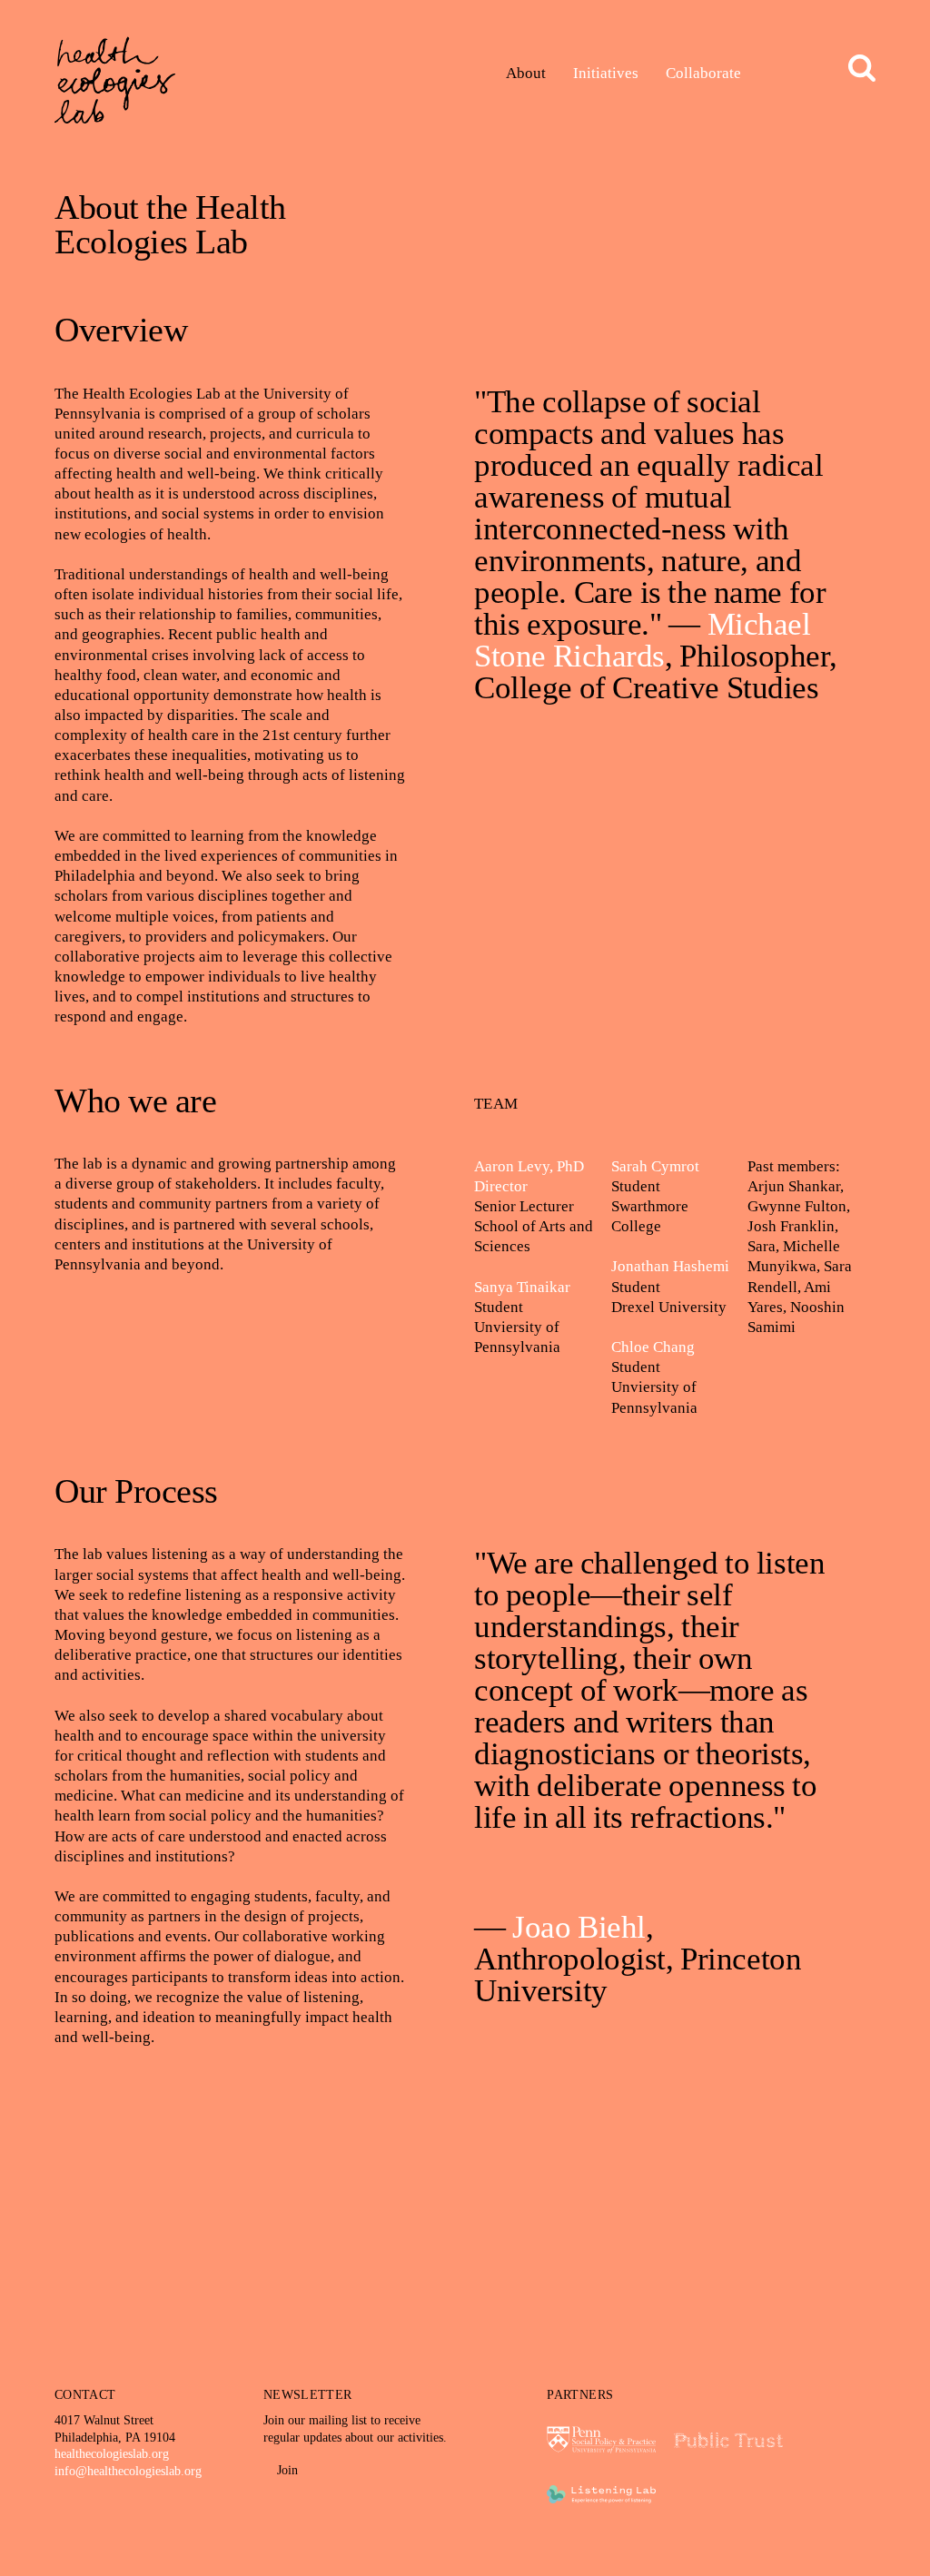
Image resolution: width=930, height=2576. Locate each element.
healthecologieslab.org (112, 2454)
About (526, 73)
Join (286, 2470)
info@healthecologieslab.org (128, 2471)
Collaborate (703, 73)
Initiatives (606, 73)
